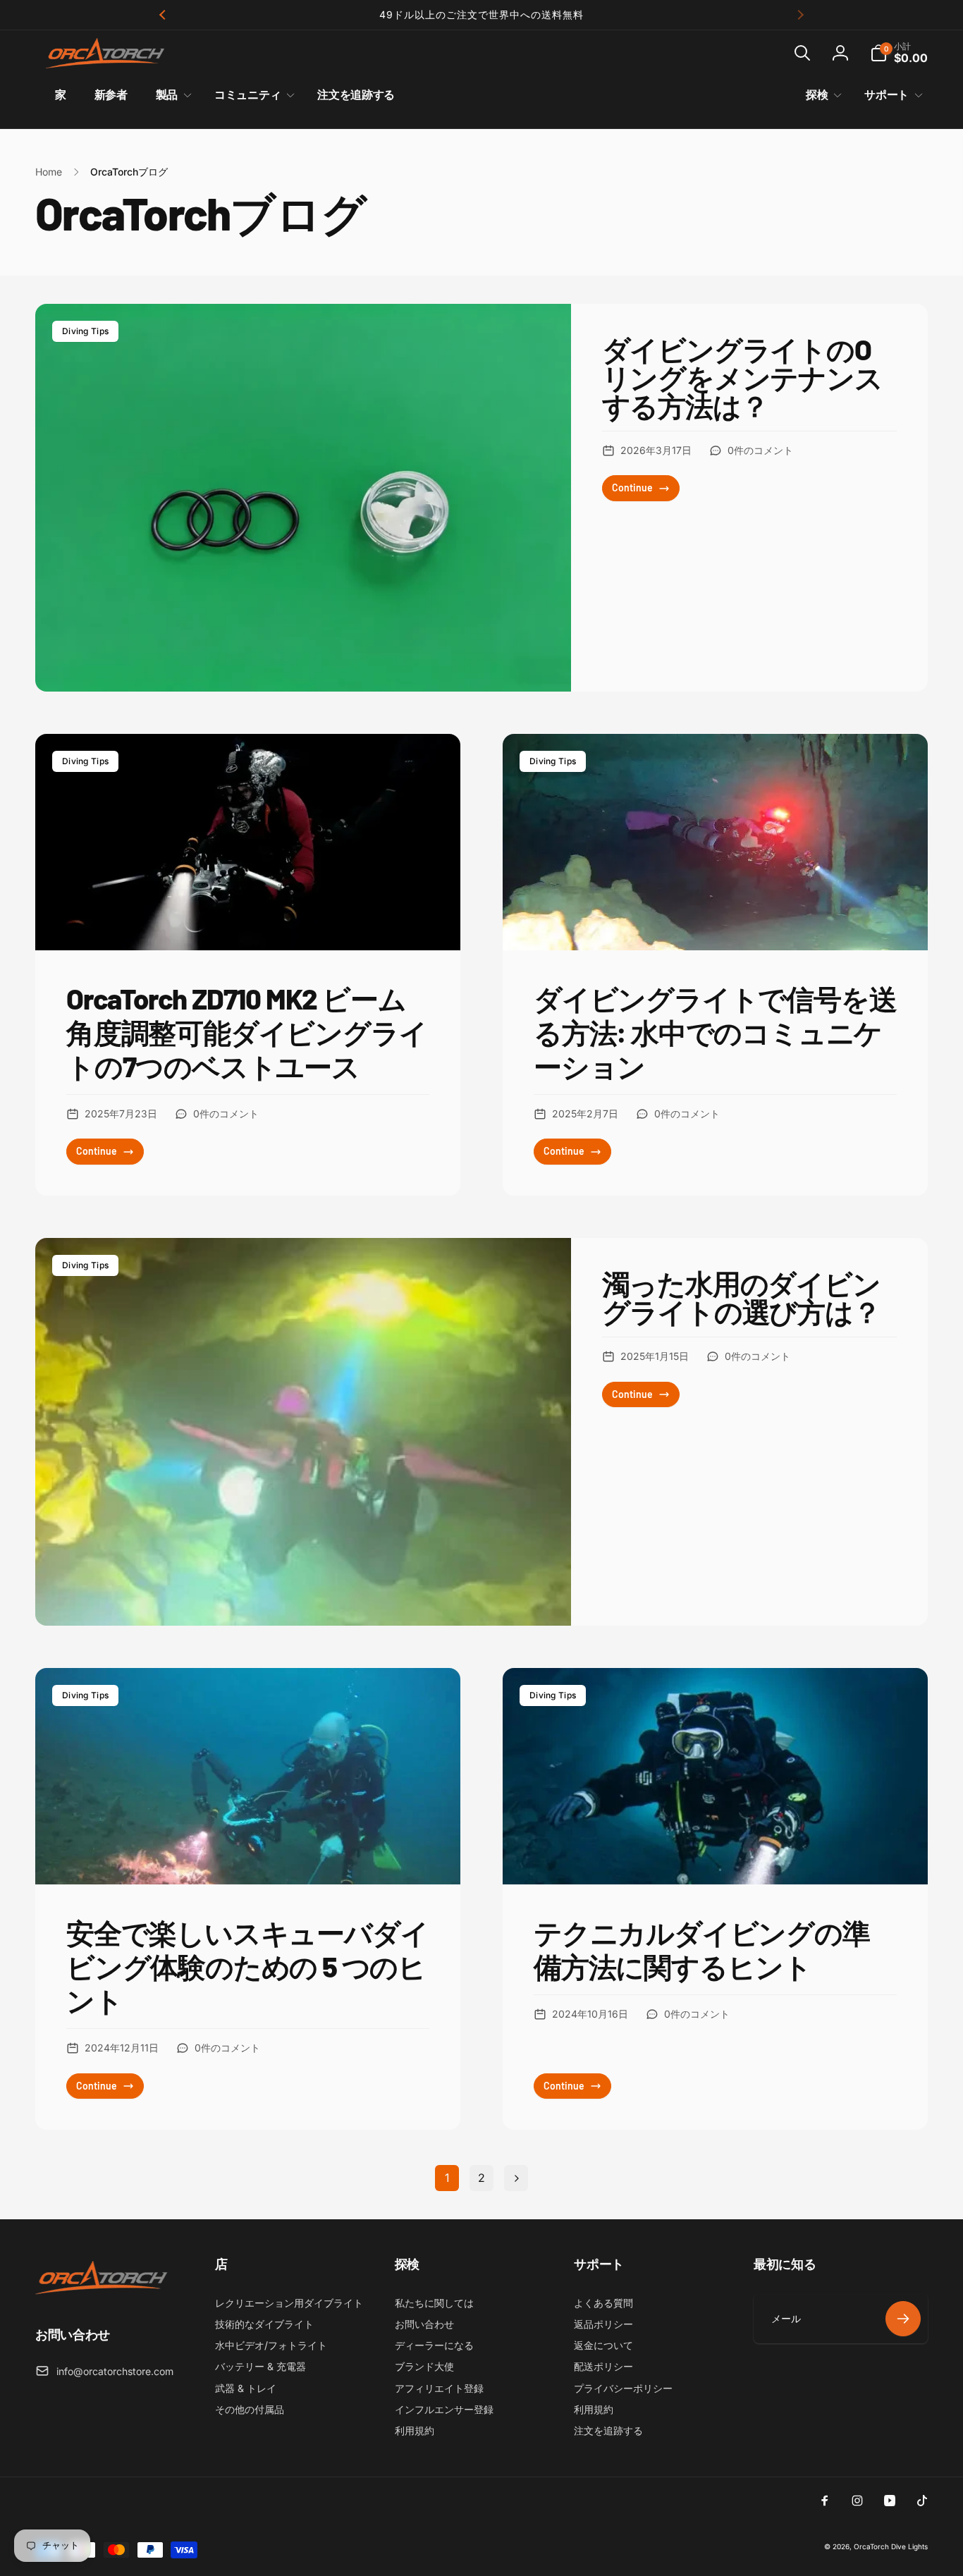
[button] (802, 53)
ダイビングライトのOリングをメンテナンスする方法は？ (742, 377)
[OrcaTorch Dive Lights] (106, 2295)
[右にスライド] (800, 15)
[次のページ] (516, 2178)
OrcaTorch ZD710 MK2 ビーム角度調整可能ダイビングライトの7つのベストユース (246, 1032)
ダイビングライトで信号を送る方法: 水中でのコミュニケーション (715, 1032)
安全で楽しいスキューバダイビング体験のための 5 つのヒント (247, 1966)
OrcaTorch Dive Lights (891, 2546)
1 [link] (447, 2178)
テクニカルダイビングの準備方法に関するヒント (702, 1949)
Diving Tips (85, 331)
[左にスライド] (163, 15)
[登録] (903, 2319)
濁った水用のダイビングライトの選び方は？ (741, 1297)
